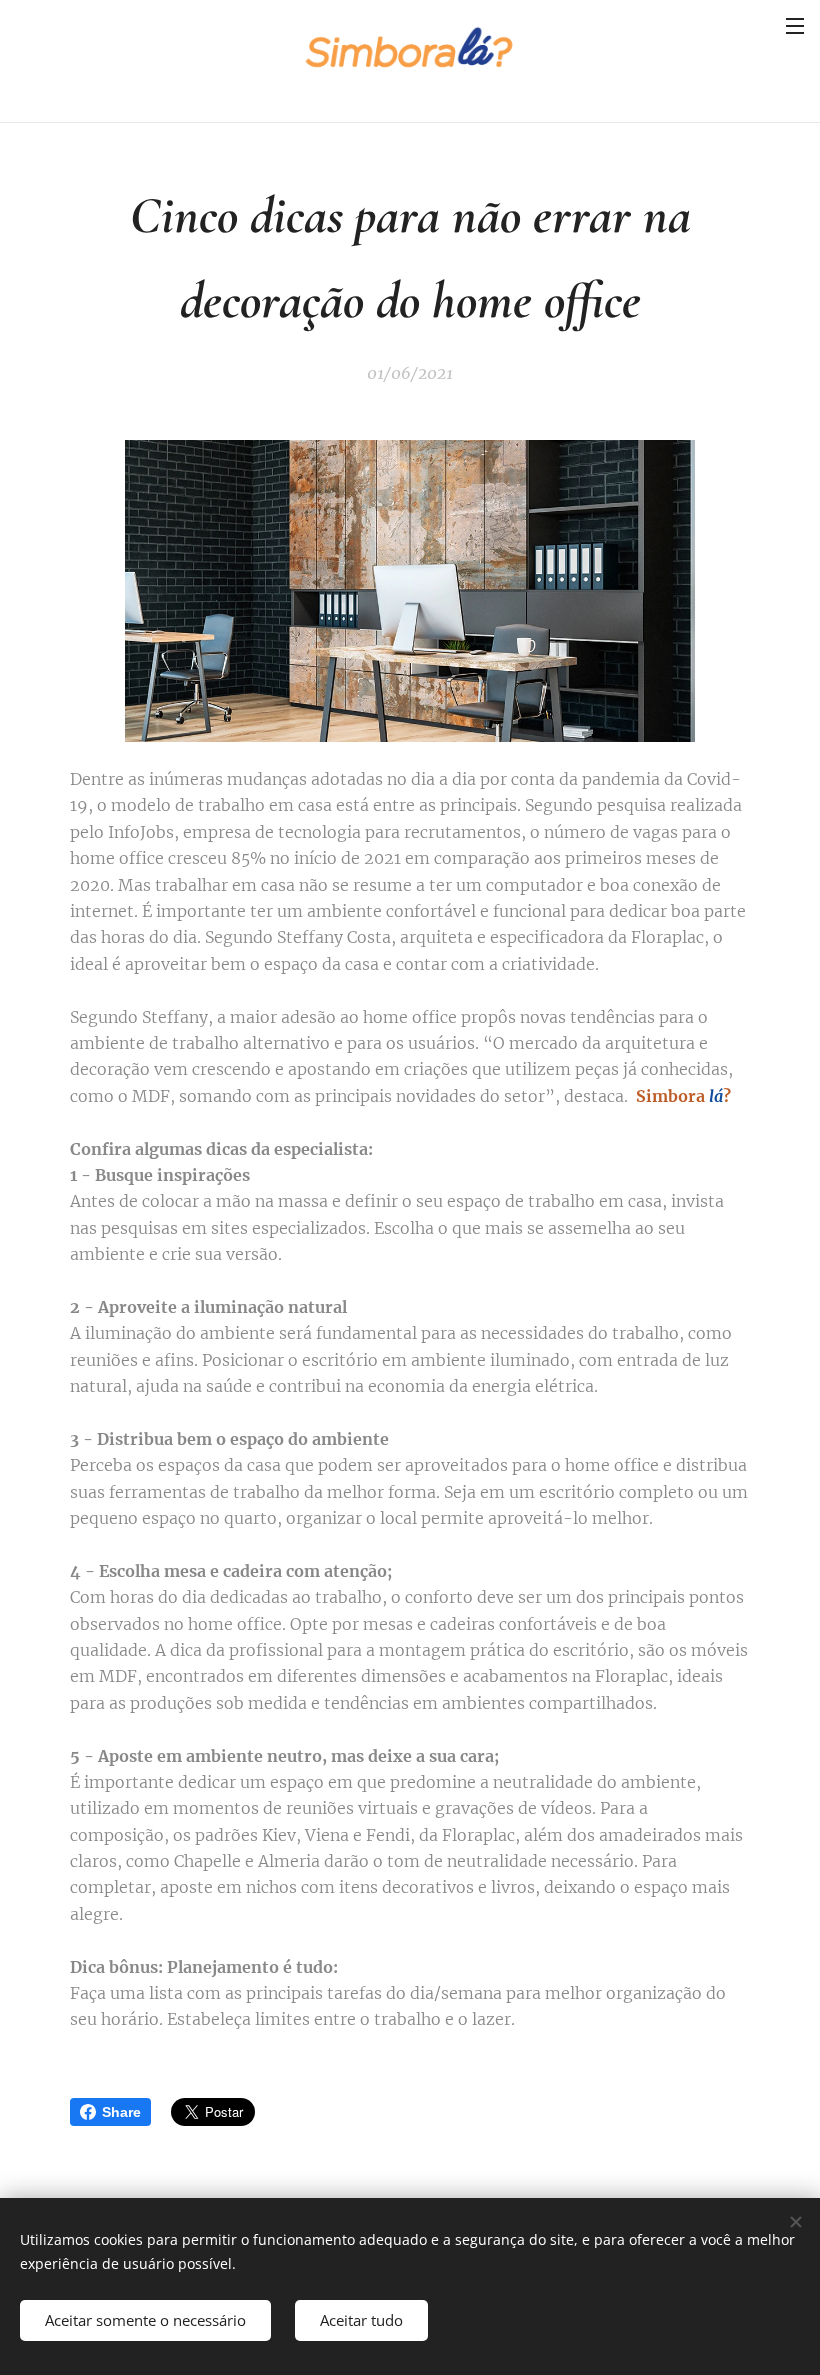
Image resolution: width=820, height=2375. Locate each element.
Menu (795, 25)
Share (121, 2112)
